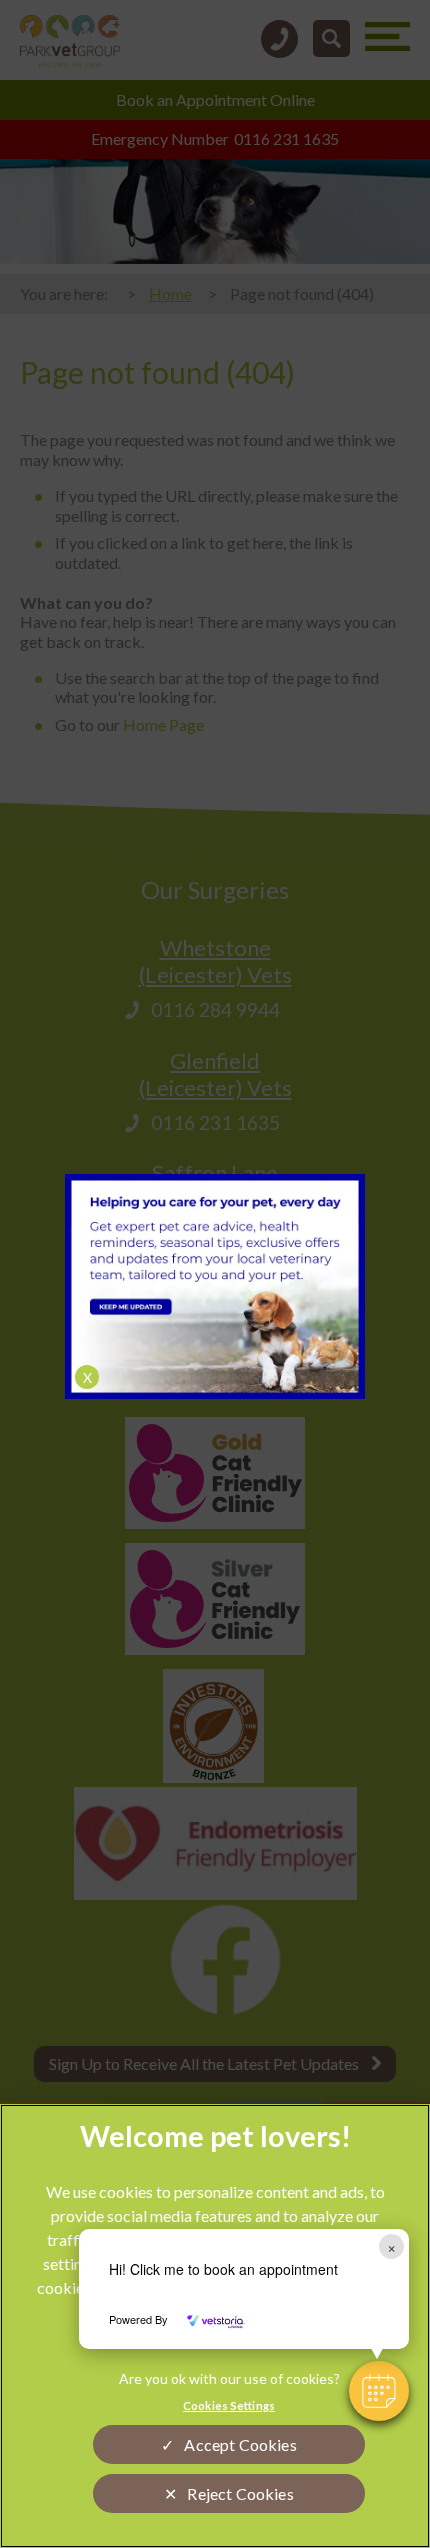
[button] (379, 2391)
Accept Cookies (240, 2444)
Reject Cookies (240, 2493)
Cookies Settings (229, 2405)
